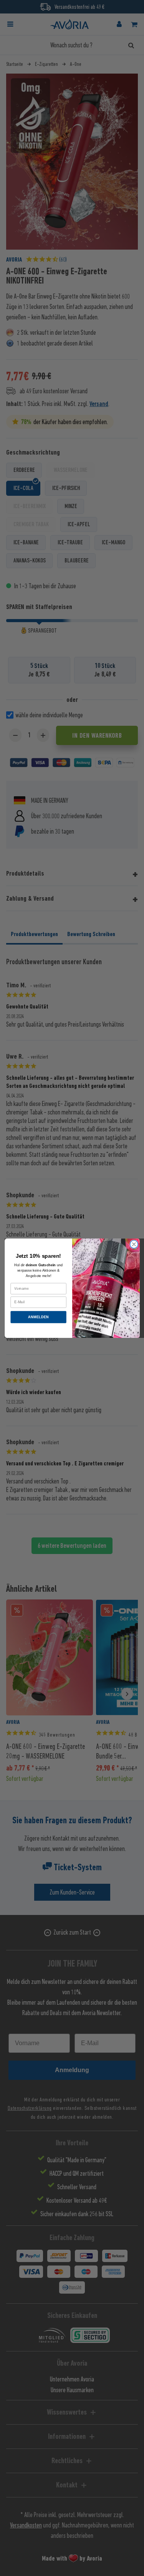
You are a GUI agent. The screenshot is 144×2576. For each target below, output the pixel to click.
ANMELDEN (38, 1317)
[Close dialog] (134, 1244)
